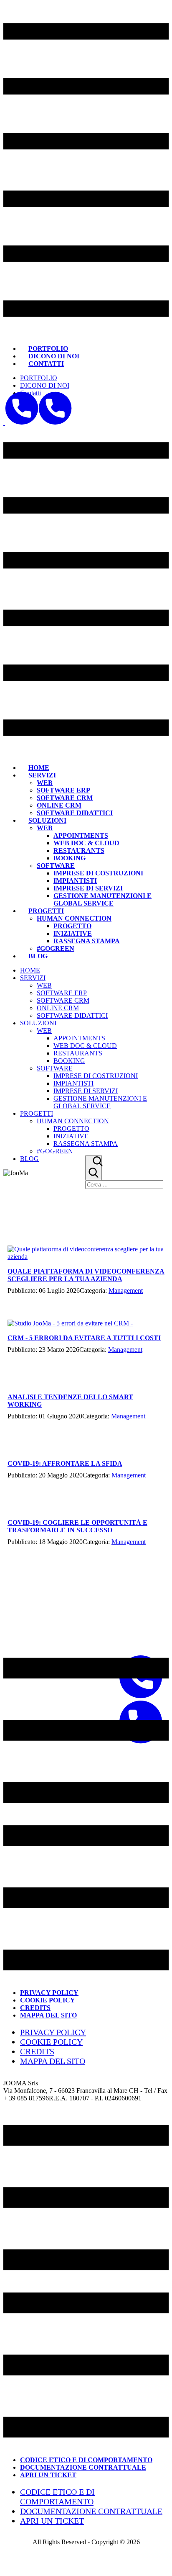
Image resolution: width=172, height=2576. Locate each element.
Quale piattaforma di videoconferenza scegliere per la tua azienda (86, 1275)
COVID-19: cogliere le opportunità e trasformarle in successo (77, 1526)
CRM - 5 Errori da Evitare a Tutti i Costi (84, 1338)
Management (126, 1291)
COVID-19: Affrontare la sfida (65, 1463)
